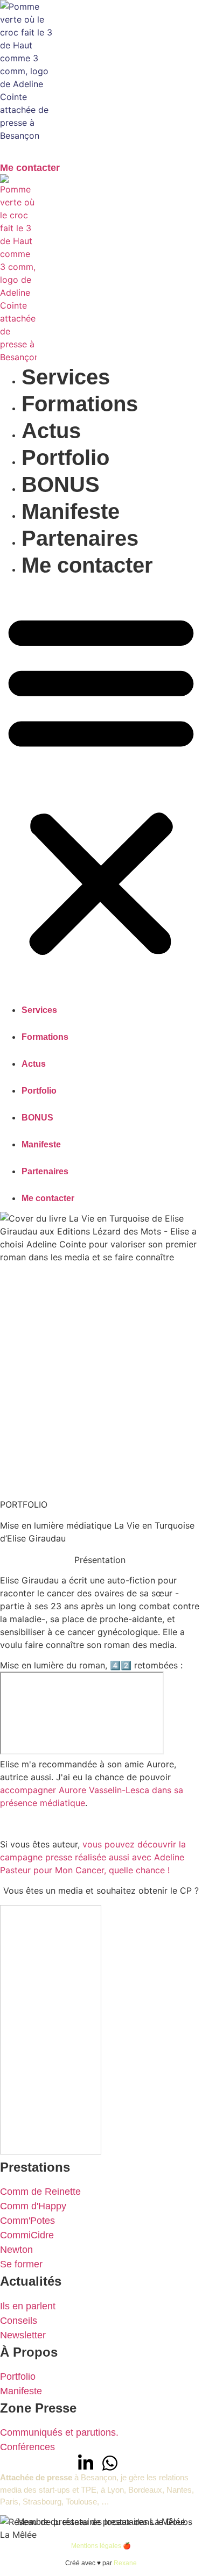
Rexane (125, 2563)
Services (66, 377)
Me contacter (87, 565)
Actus (51, 431)
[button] (101, 783)
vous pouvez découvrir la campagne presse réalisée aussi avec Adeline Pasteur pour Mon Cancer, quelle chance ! (93, 1857)
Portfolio (65, 458)
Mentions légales (96, 2546)
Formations (80, 404)
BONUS (61, 484)
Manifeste (71, 511)
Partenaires (80, 538)
